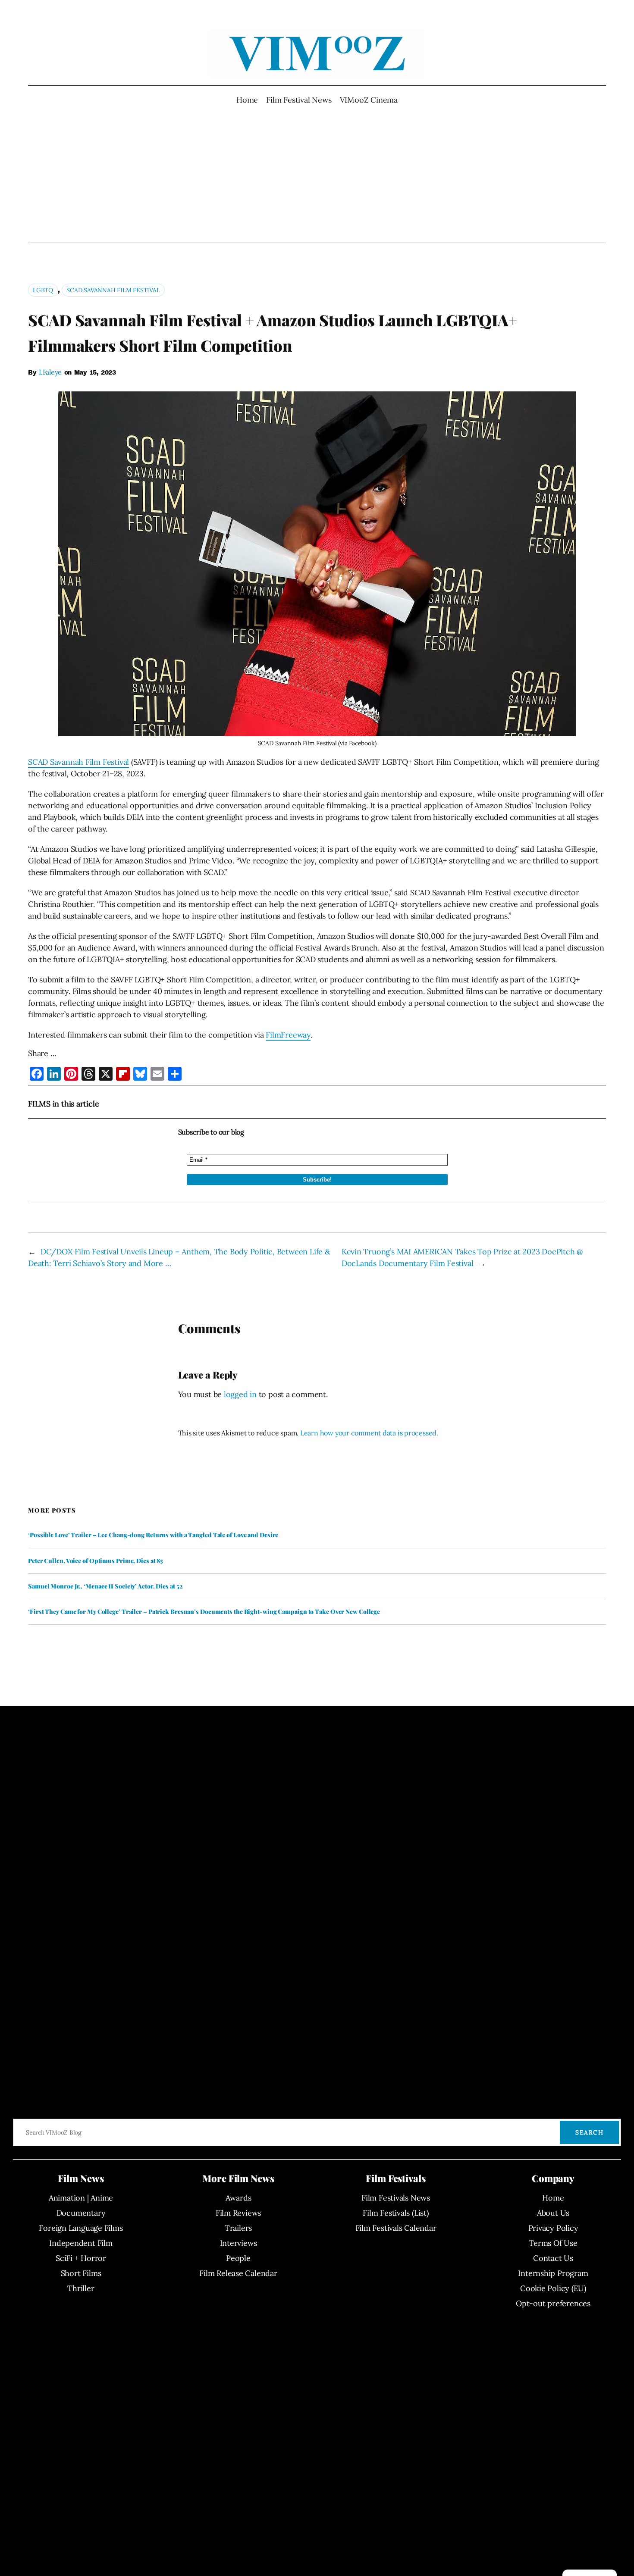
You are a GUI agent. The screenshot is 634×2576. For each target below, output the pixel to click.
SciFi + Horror (81, 2258)
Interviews (239, 2243)
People (238, 2258)
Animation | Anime (81, 2198)
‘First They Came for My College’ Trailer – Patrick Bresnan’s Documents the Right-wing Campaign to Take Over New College (204, 1612)
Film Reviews (238, 2213)
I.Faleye (50, 372)
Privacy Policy (553, 2228)
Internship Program (553, 2273)
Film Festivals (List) (395, 2213)
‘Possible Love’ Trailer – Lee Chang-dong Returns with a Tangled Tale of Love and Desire (153, 1535)
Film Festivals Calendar (396, 2228)
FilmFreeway (288, 1035)
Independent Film (81, 2243)
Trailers (238, 2228)
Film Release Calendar (238, 2273)
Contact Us (553, 2258)
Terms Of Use (553, 2243)
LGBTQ (43, 290)
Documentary (81, 2213)
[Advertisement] (317, 174)
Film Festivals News (396, 2198)
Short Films (81, 2273)
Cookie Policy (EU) (553, 2288)
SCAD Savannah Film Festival (113, 290)
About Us (553, 2213)
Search (589, 2132)
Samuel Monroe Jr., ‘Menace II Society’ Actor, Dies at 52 (105, 1586)
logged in (240, 1394)
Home (247, 100)
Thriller (81, 2288)
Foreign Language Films (81, 2228)
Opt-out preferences (553, 2303)
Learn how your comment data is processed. (369, 1433)
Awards (239, 2198)
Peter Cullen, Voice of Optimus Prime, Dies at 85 (96, 1561)
